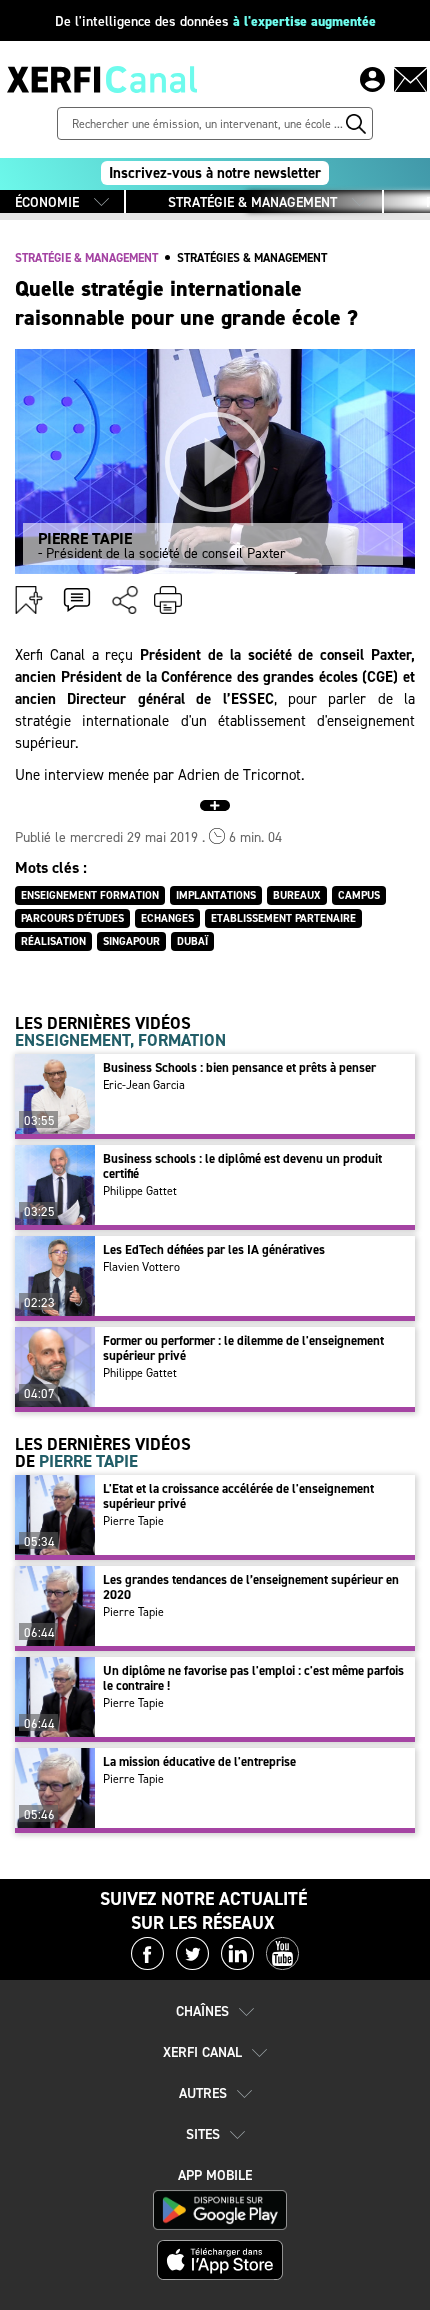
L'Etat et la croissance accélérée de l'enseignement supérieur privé (238, 1496)
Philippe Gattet (140, 1191)
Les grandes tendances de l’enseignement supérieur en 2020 (251, 1587)
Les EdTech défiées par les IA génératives (214, 1249)
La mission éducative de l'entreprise (199, 1761)
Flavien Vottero (141, 1267)
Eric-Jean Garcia (144, 1085)
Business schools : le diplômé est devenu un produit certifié (242, 1166)
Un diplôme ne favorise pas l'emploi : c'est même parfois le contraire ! (253, 1678)
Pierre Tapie (133, 1521)
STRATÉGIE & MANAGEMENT (252, 202)
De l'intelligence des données (215, 21)
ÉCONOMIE (47, 202)
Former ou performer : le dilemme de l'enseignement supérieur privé (243, 1348)
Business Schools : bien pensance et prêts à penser (239, 1067)
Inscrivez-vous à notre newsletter (215, 173)
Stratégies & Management (252, 258)
